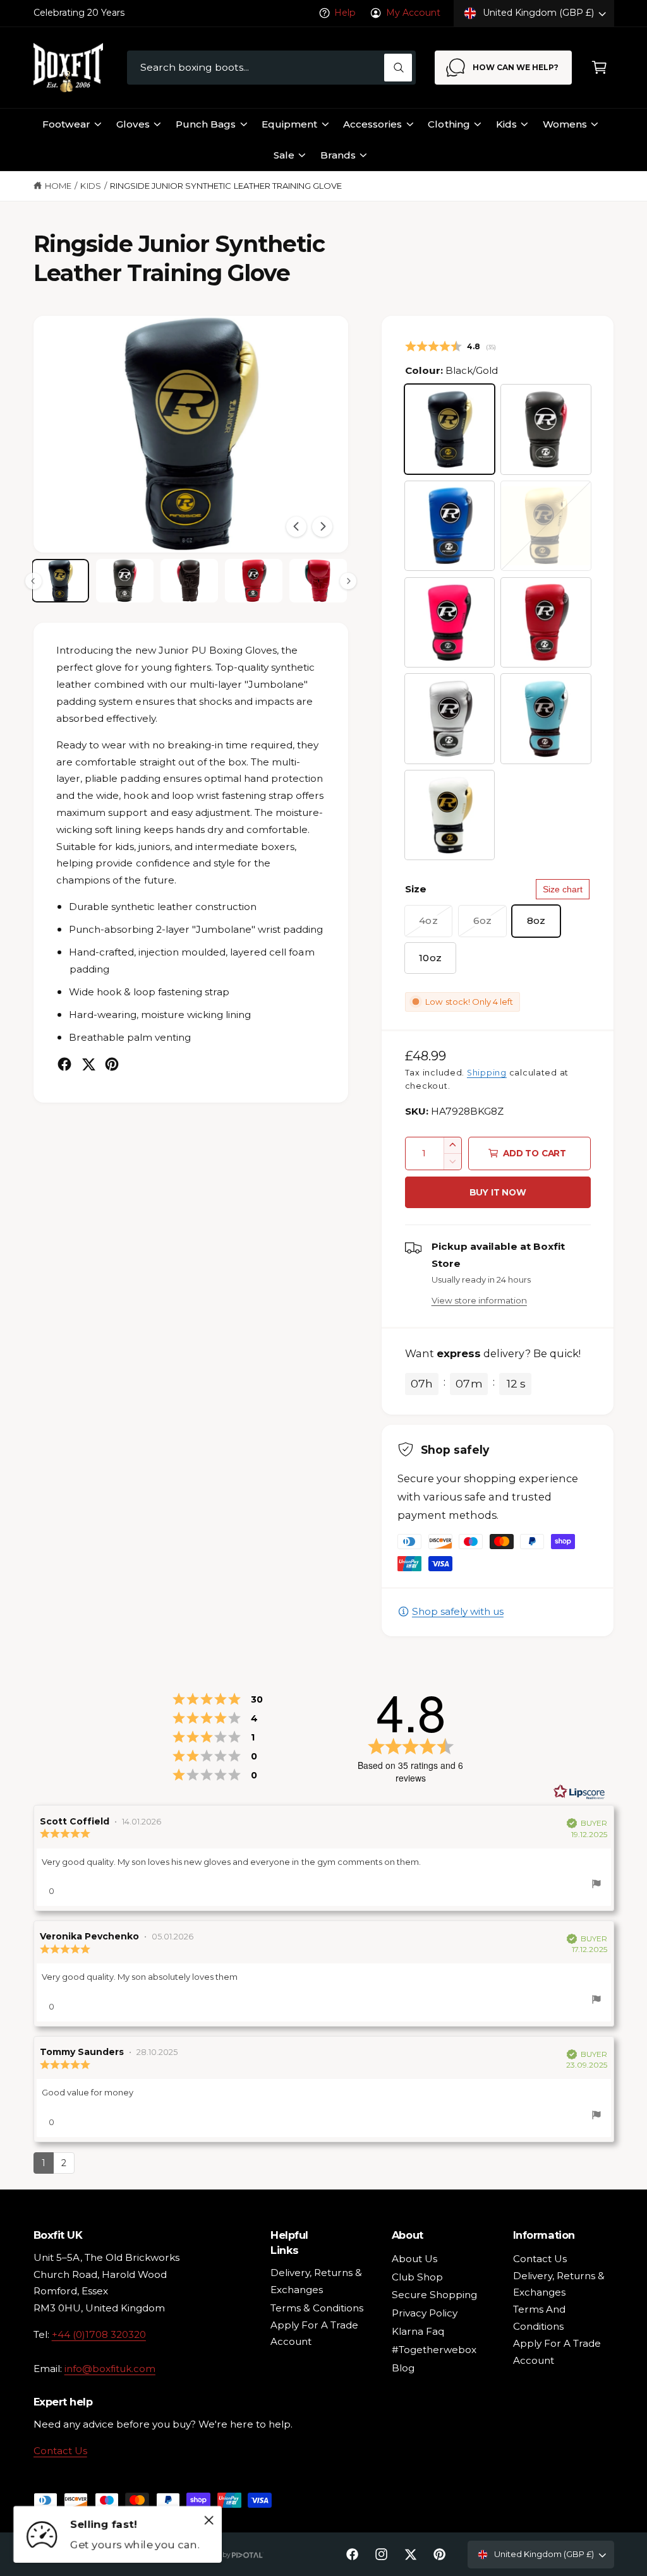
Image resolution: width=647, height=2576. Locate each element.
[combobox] (271, 68)
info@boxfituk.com (110, 2369)
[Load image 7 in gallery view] (189, 581)
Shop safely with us (458, 1611)
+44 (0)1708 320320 (99, 2334)
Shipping (487, 1073)
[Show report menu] (596, 1886)
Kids (90, 186)
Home (58, 186)
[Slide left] (296, 527)
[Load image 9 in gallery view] (318, 581)
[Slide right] (322, 527)
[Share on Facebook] (64, 1064)
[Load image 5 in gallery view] (60, 581)
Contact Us (60, 2451)
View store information (479, 1300)
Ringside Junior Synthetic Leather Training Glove (226, 186)
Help (345, 13)
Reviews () (450, 346)
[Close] (209, 2520)
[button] (599, 68)
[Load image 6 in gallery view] (125, 581)
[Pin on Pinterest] (112, 1064)
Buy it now (498, 1192)
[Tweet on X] (88, 1064)
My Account (413, 13)
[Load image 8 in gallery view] (254, 581)
